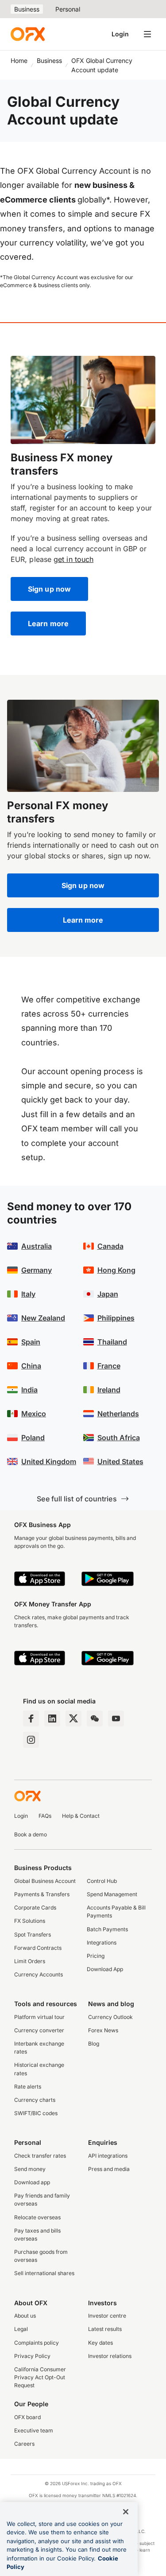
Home (19, 60)
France (109, 1366)
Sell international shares (44, 2273)
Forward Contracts (38, 1948)
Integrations (102, 1943)
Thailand (112, 1342)
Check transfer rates (40, 2156)
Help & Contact (81, 1816)
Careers (24, 2444)
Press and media (109, 2169)
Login (120, 34)
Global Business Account (45, 1881)
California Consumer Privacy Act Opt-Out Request (40, 2377)
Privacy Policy (32, 2356)
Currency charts (35, 2100)
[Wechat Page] (95, 1719)
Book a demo (31, 1834)
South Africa (119, 1438)
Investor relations (110, 2356)
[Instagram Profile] (31, 1740)
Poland (33, 1438)
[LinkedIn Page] (52, 1719)
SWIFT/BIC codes (36, 2113)
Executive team (34, 2430)
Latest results (105, 2329)
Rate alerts (28, 2087)
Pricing (96, 1956)
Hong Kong (116, 1270)
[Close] (126, 2512)
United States (120, 1461)
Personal (68, 9)
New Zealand (43, 1318)
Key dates (100, 2343)
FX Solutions (30, 1921)
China (31, 1366)
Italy (28, 1294)
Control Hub (102, 1881)
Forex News (103, 2030)
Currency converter (39, 2030)
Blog (94, 2044)
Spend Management (112, 1894)
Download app (32, 2182)
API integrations (108, 2156)
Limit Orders (30, 1961)
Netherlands (118, 1414)
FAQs (45, 1816)
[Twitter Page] (73, 1719)
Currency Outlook (110, 2017)
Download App (105, 1969)
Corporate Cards (35, 1908)
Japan (108, 1294)
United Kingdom (49, 1461)
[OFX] (28, 34)
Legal (21, 2329)
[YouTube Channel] (116, 1719)
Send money (30, 2169)
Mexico (34, 1414)
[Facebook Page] (31, 1719)
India (29, 1390)
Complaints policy (37, 2343)
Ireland (109, 1390)
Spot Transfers (33, 1935)
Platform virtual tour (39, 2017)
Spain (31, 1342)
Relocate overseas (37, 2217)
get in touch (73, 559)
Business (27, 9)
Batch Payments (107, 1929)
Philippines (116, 1318)
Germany (37, 1270)
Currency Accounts (39, 1974)
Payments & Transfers (42, 1894)
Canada (110, 1246)
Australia (37, 1246)
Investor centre (107, 2316)
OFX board (27, 2417)
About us (25, 2316)
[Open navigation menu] (147, 34)
